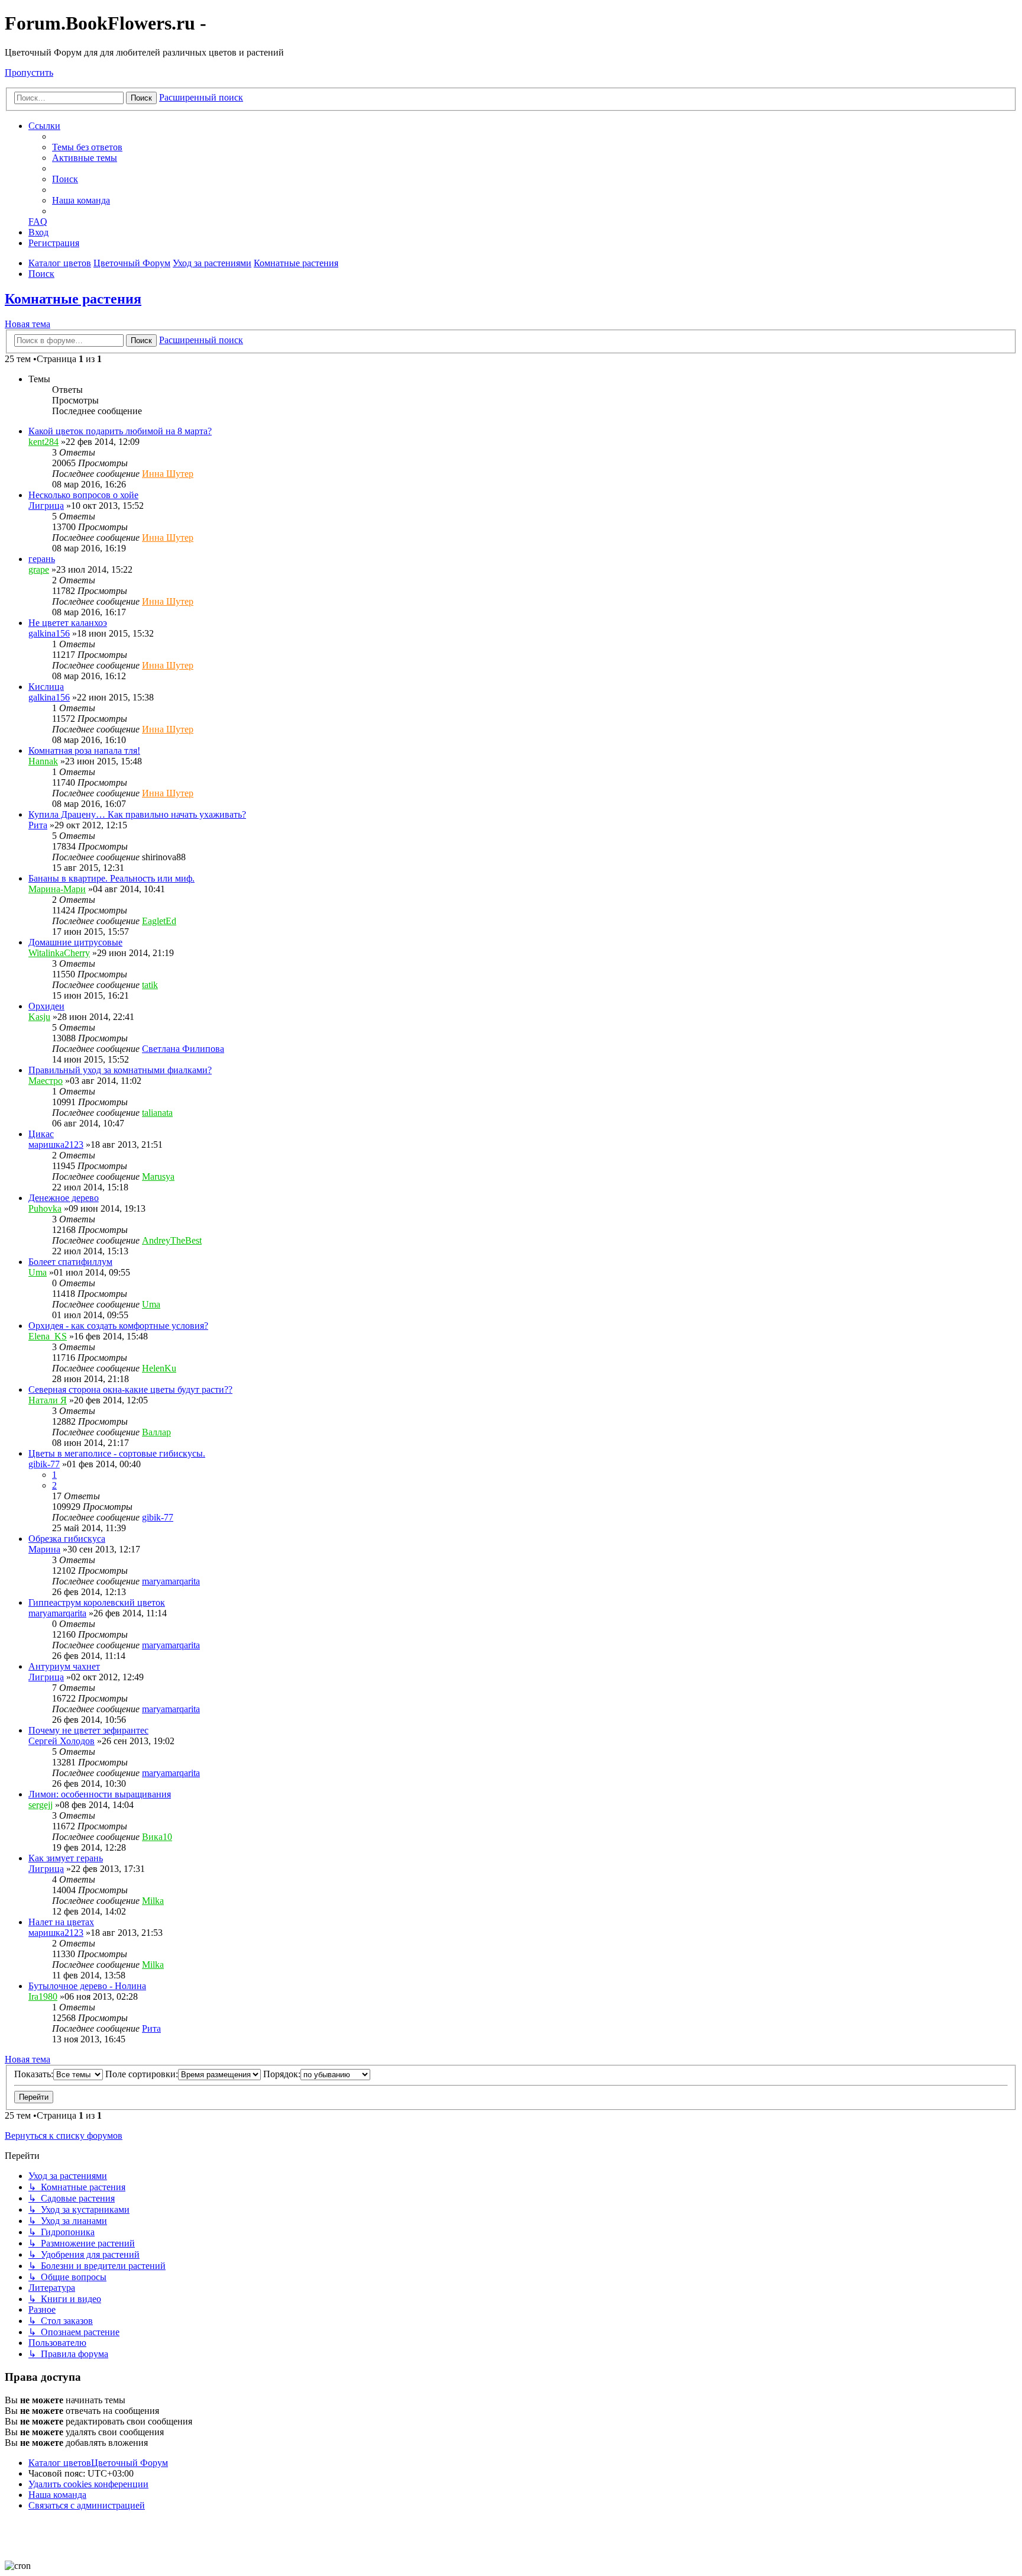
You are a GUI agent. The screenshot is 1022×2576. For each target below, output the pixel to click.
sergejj (41, 1805)
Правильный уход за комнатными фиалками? (120, 1070)
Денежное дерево (64, 1198)
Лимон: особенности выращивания (100, 1794)
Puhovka (45, 1208)
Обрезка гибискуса (67, 1539)
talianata (157, 1113)
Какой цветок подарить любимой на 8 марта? (120, 431)
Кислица (46, 687)
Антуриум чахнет (64, 1666)
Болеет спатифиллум (70, 1262)
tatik (150, 985)
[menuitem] (87, 147)
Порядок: (282, 2074)
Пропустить (29, 72)
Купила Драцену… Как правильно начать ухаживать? (137, 814)
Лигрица (46, 506)
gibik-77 (44, 1464)
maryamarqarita (171, 1581)
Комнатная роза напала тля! (84, 750)
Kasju (39, 1017)
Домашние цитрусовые (75, 942)
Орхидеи (46, 1006)
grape (39, 569)
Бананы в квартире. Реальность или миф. (111, 878)
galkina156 (49, 633)
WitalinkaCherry (59, 953)
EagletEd (159, 921)
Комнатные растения (73, 299)
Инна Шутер (168, 474)
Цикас (41, 1134)
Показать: (34, 2074)
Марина (44, 1549)
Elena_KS (48, 1336)
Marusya (158, 1176)
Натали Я (48, 1400)
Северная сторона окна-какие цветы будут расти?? (130, 1389)
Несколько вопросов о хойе (83, 495)
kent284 (43, 442)
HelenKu (159, 1368)
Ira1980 (43, 1996)
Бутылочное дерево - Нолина (87, 1986)
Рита (38, 825)
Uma (38, 1272)
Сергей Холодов (62, 1741)
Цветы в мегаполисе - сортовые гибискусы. (117, 1453)
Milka (153, 1901)
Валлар (156, 1432)
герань (42, 559)
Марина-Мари (57, 889)
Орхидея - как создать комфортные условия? (118, 1326)
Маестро (46, 1081)
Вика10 (157, 1837)
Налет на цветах (61, 1922)
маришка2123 (56, 1145)
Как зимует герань (66, 1858)
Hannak (43, 761)
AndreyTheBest (172, 1240)
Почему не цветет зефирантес (88, 1730)
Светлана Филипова (183, 1049)
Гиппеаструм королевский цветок (97, 1602)
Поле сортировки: (142, 2074)
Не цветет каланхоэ (68, 623)
